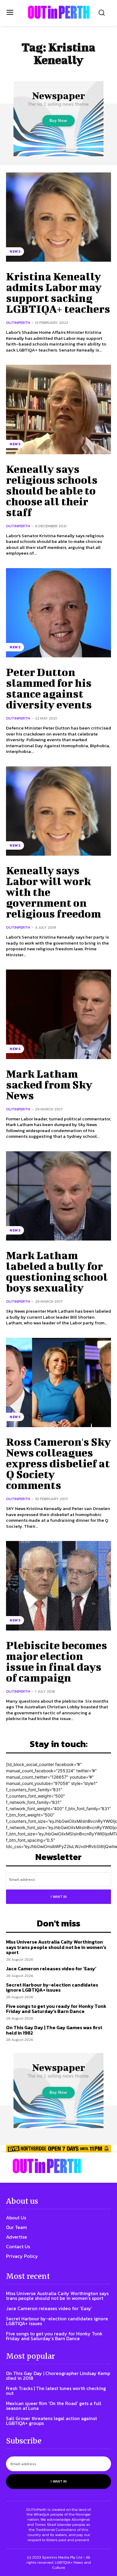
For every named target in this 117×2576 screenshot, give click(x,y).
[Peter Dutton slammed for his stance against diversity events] (58, 613)
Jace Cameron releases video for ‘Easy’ (51, 1969)
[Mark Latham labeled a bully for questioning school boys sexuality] (58, 1196)
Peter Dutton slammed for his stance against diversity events (49, 688)
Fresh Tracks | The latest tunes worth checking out (56, 2391)
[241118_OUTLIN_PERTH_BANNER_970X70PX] (58, 2149)
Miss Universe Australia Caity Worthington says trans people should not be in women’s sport (56, 1947)
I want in (59, 1897)
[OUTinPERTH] (59, 12)
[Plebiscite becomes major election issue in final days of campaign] (58, 1586)
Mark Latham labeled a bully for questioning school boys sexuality (57, 1271)
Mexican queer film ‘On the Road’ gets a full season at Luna (54, 2406)
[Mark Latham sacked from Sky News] (58, 1014)
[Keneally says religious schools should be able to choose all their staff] (58, 410)
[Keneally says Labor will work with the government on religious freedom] (58, 811)
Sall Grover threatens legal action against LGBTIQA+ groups (51, 2421)
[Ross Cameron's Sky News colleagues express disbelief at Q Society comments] (58, 1383)
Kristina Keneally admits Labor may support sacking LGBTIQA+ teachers (58, 292)
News (15, 251)
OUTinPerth (18, 323)
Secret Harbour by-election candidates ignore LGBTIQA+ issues (52, 1987)
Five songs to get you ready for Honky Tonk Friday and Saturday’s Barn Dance (56, 2009)
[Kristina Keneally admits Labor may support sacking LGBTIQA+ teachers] (58, 217)
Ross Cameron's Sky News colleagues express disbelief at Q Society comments (58, 1463)
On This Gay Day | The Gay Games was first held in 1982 (54, 2030)
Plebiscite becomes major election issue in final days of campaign (57, 1661)
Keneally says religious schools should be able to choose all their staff (52, 490)
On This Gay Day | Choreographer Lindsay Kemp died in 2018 (58, 2376)
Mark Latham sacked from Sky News (49, 1084)
